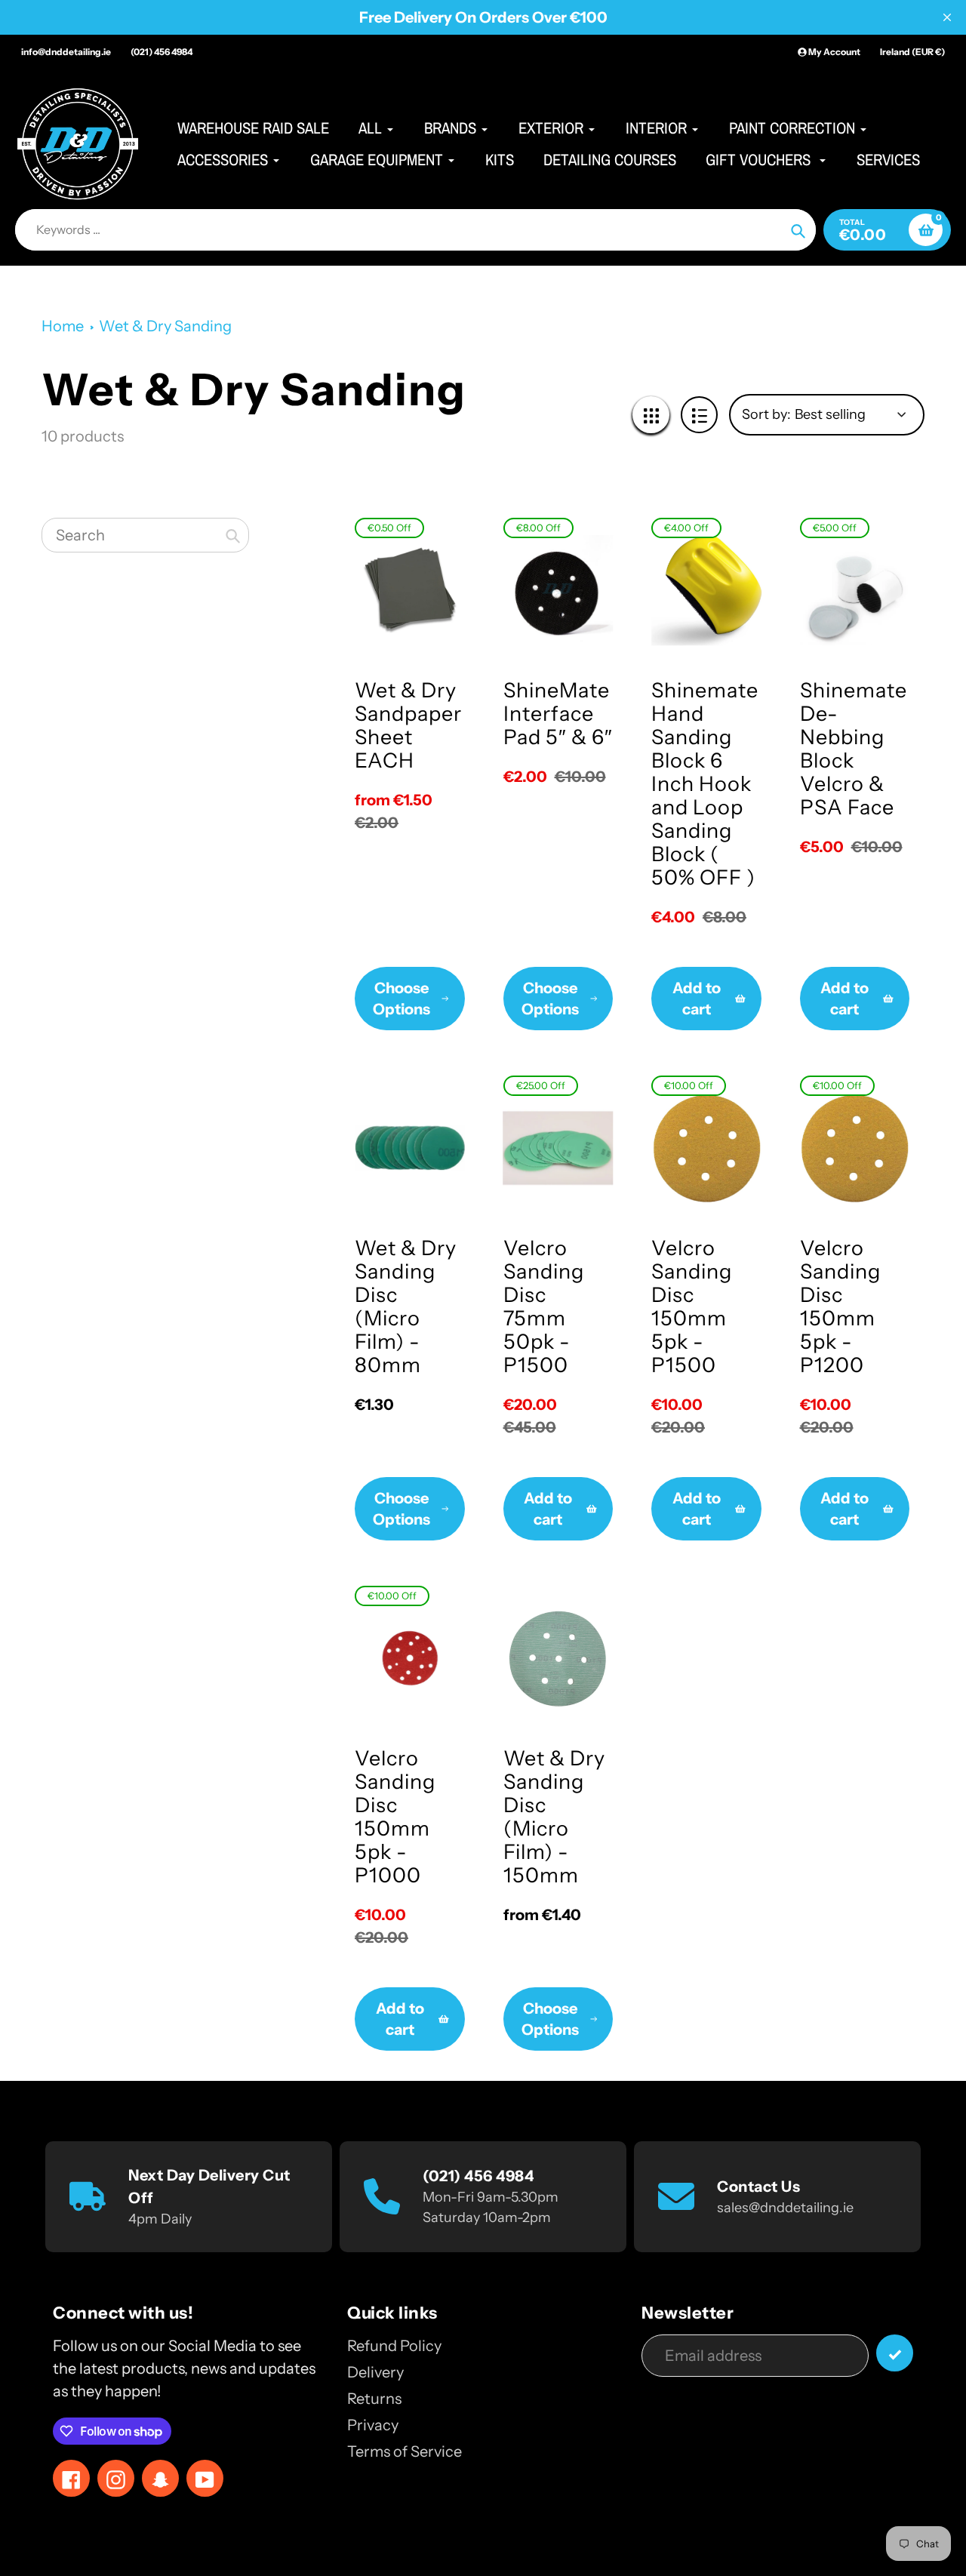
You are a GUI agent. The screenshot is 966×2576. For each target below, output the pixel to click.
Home (63, 326)
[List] (699, 415)
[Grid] (651, 415)
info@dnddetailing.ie (66, 52)
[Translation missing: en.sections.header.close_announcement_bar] (947, 17)
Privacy (373, 2425)
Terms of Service (405, 2451)
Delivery (375, 2372)
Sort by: (766, 414)
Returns (374, 2399)
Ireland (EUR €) (912, 52)
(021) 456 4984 (162, 52)
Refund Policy (394, 2346)
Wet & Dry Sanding (165, 326)
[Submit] (895, 2353)
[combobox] (145, 535)
